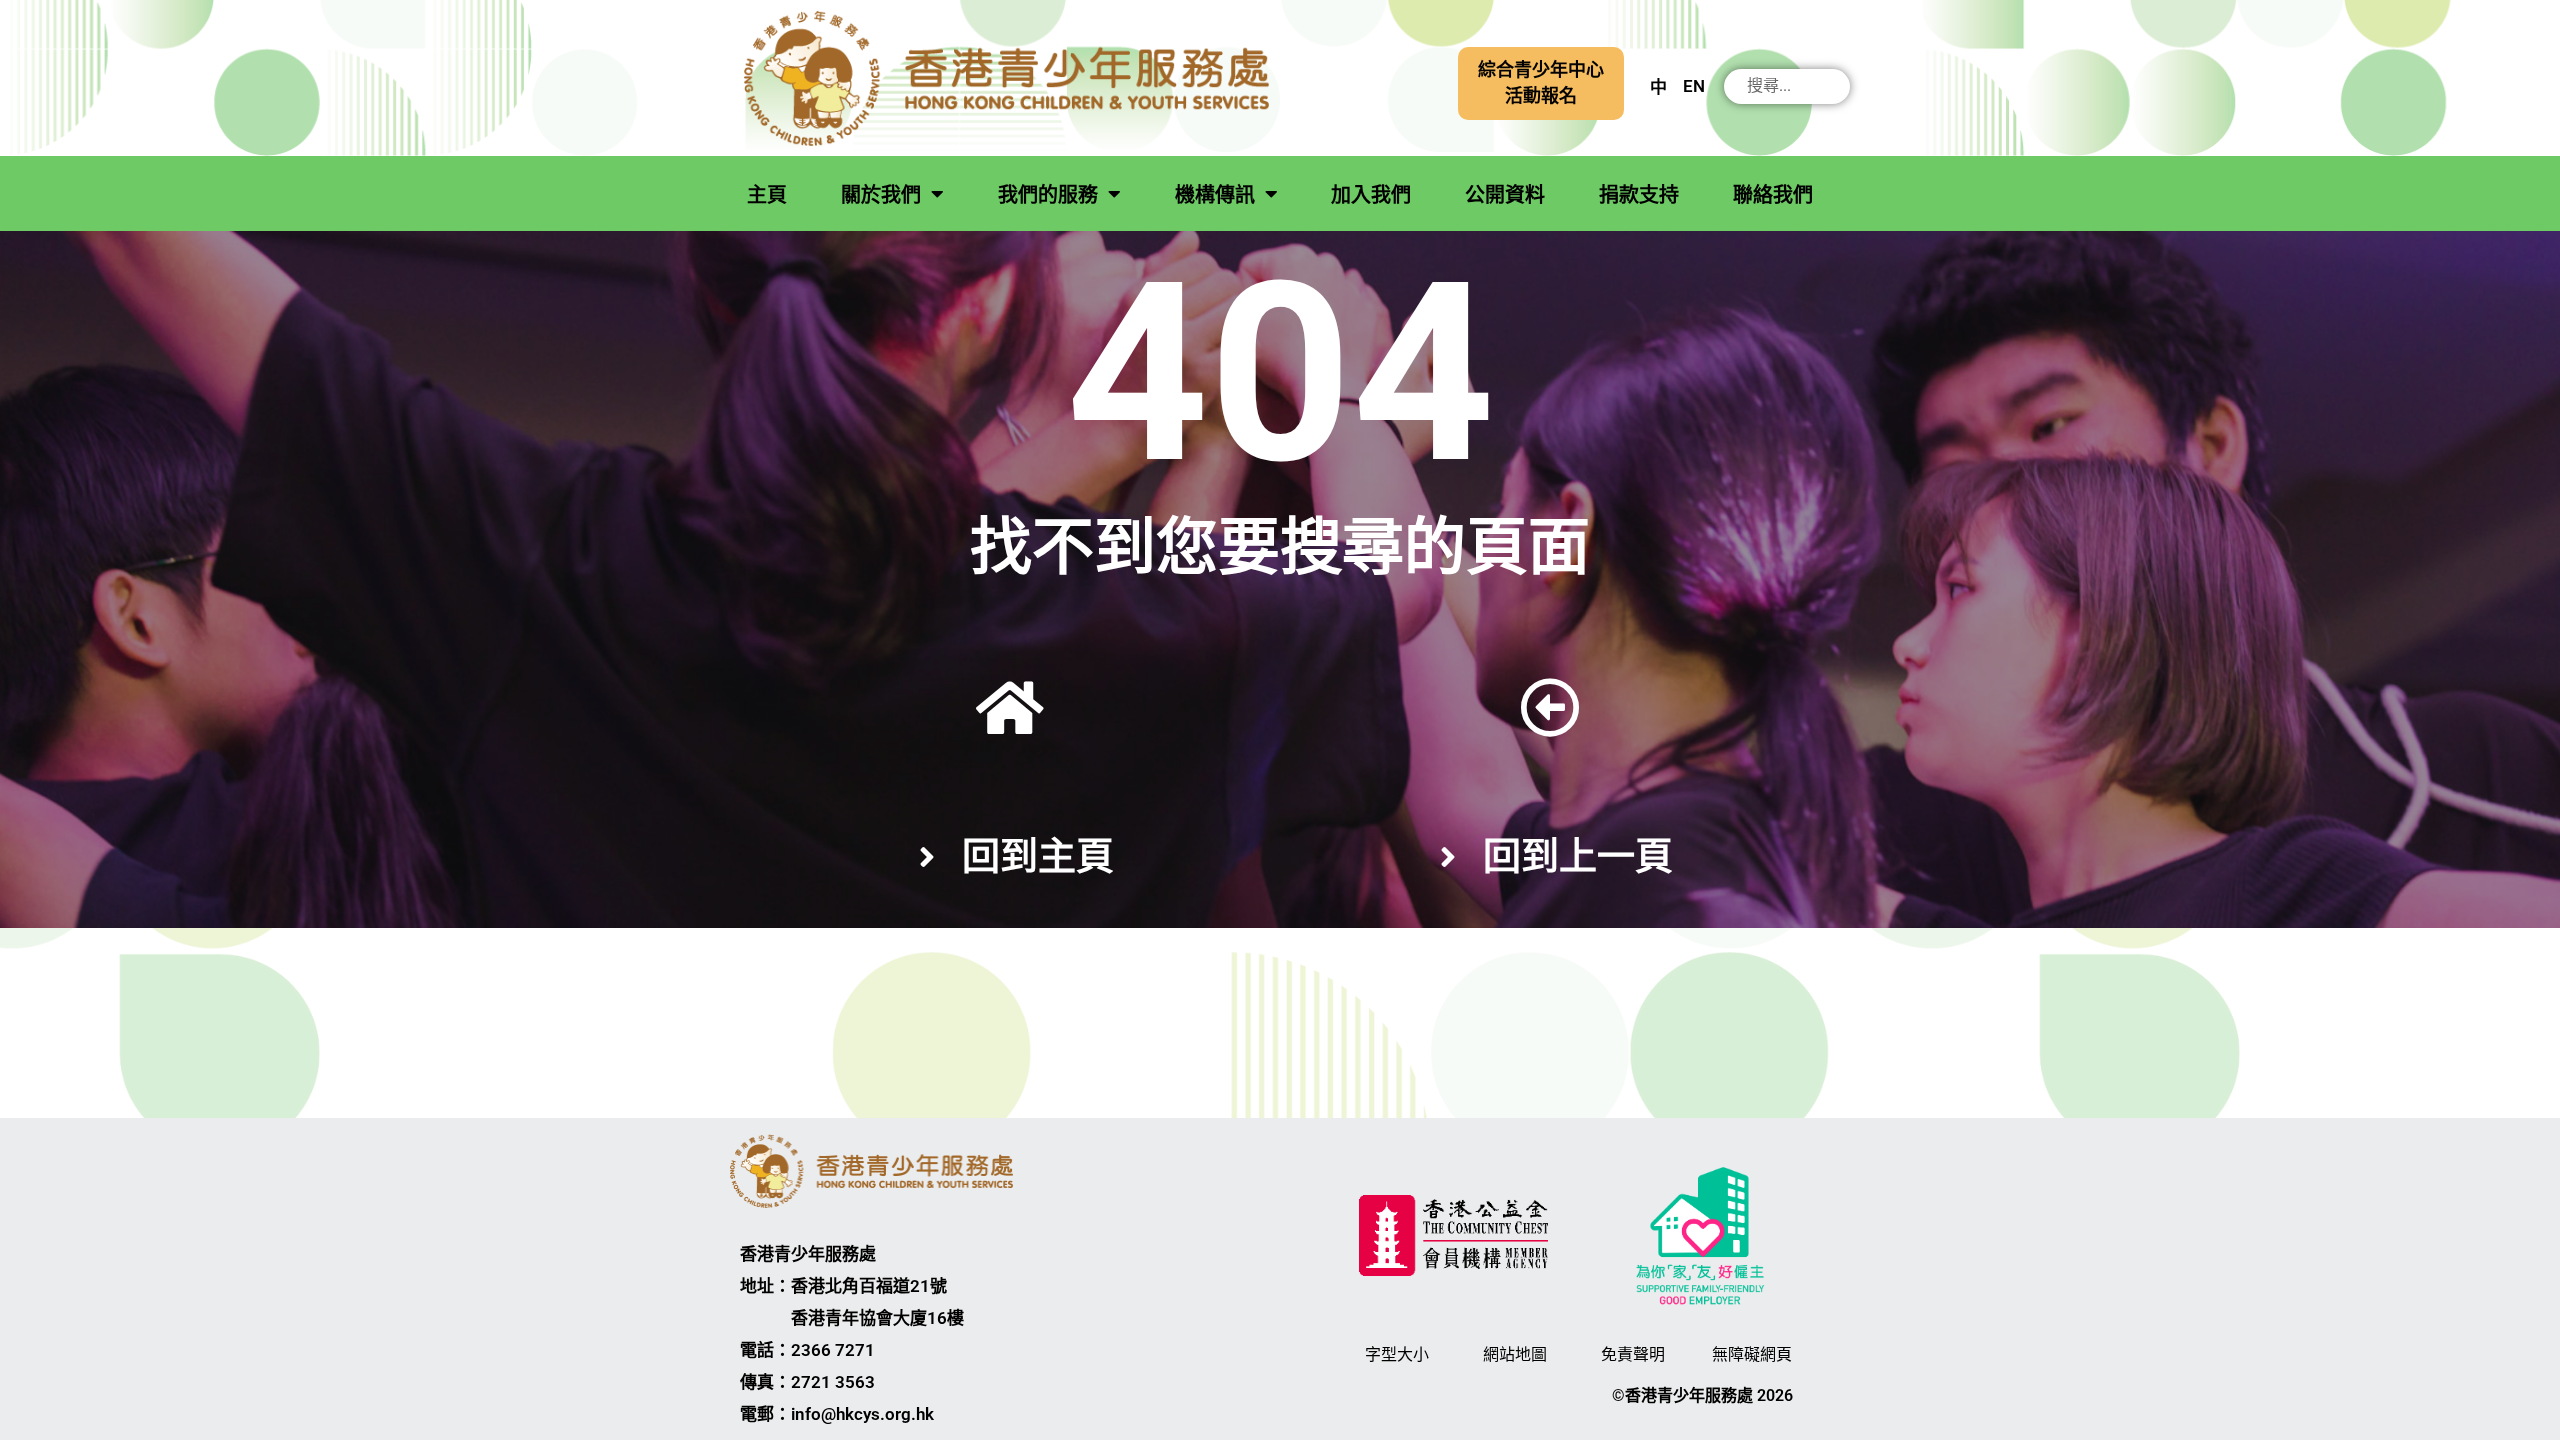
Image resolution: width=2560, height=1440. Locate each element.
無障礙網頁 (1752, 1354)
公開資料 (1505, 195)
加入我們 (1371, 195)
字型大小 (1397, 1354)
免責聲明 (1633, 1354)
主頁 (767, 195)
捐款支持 (1639, 195)
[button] (1541, 83)
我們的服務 (1048, 195)
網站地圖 (1515, 1354)
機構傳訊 (1215, 195)
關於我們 (881, 195)
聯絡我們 (1773, 195)
